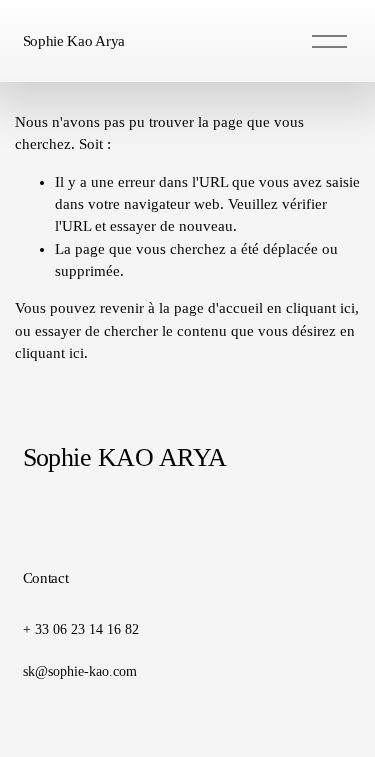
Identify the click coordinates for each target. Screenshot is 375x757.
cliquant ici (320, 308)
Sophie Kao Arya (74, 41)
